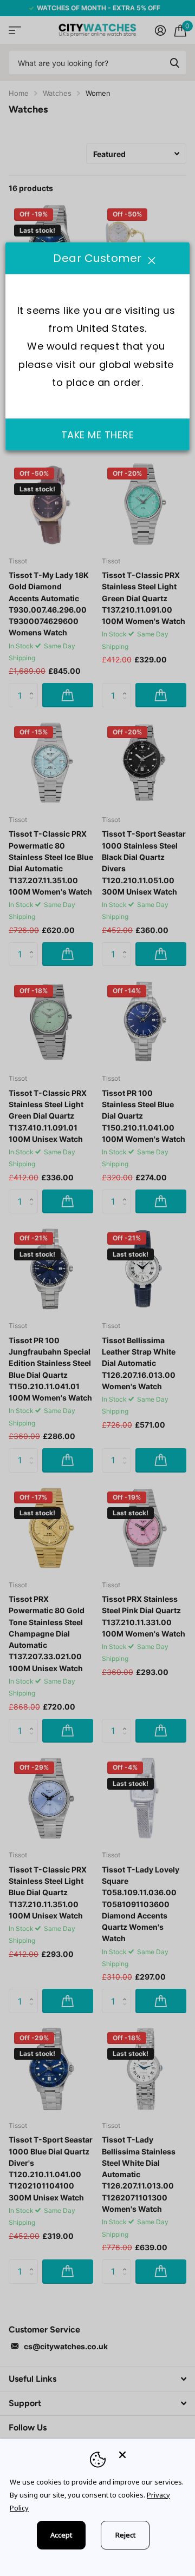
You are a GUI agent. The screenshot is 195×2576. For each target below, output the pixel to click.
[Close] (149, 2455)
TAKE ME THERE (98, 434)
